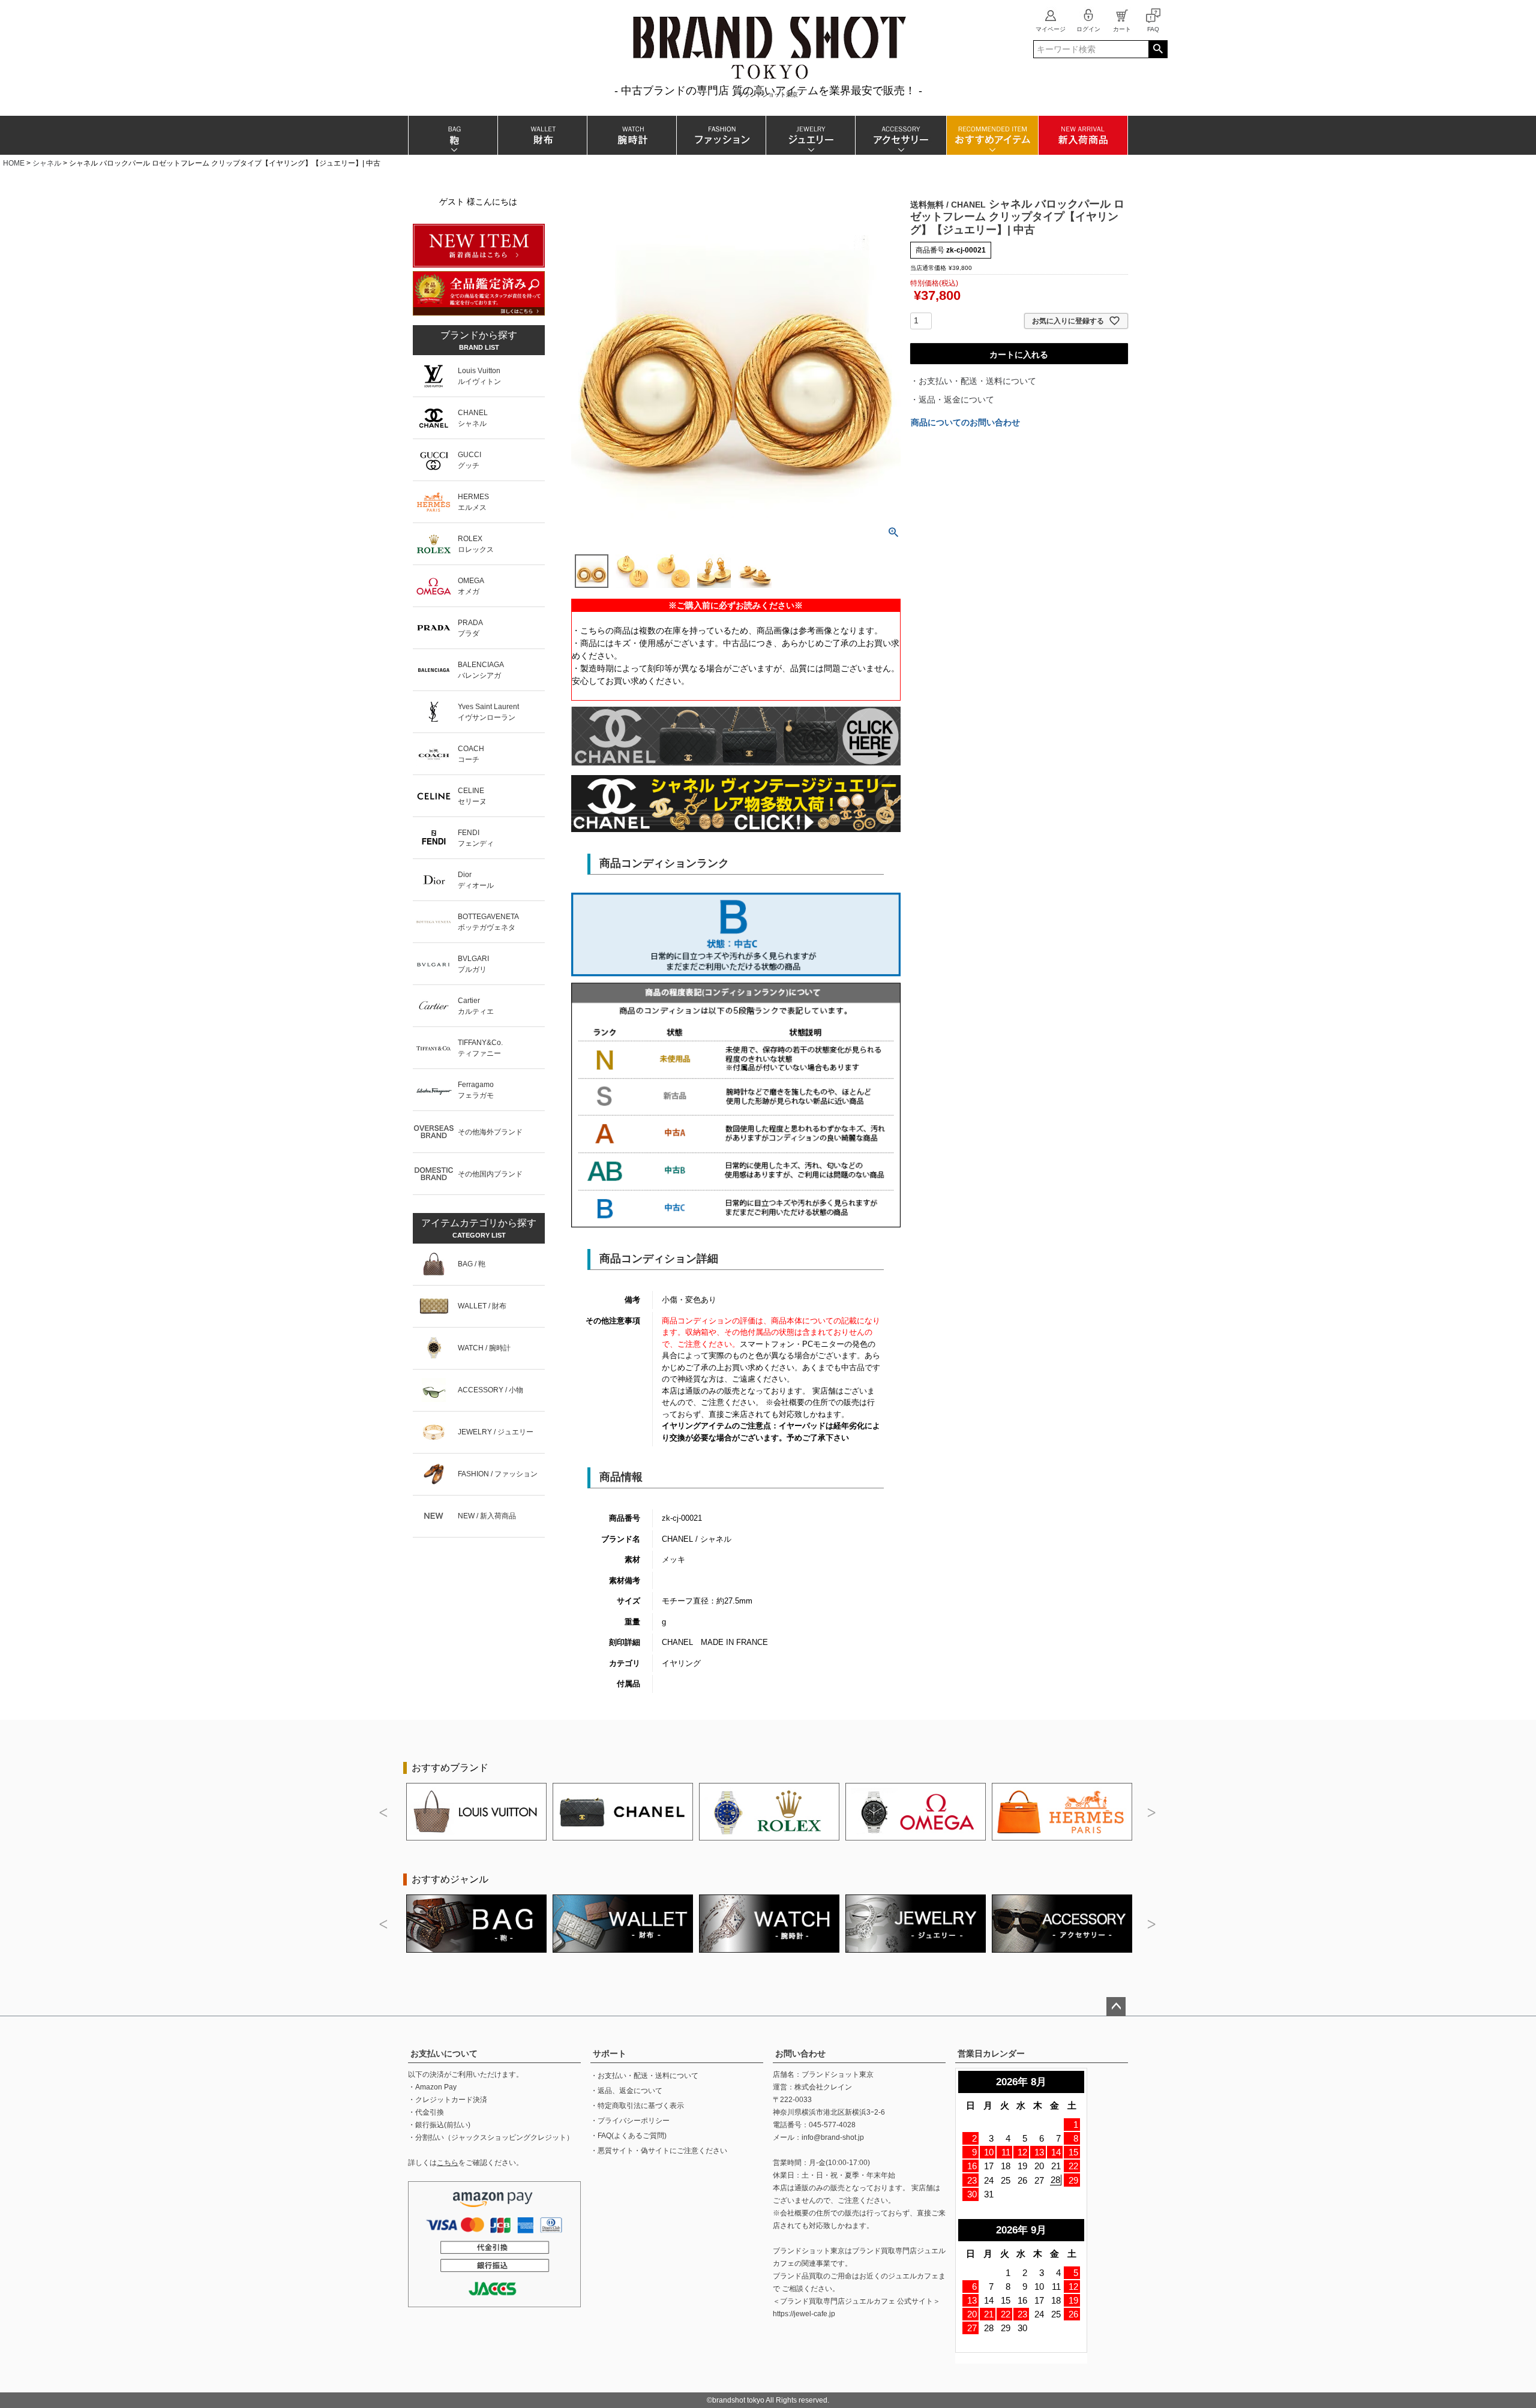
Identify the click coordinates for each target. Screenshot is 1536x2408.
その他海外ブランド (490, 1132)
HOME (14, 163)
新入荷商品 (1083, 135)
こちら (448, 2163)
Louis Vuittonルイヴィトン (479, 376)
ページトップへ (1116, 2007)
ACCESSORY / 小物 (490, 1390)
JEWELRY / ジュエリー (496, 1432)
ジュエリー (810, 135)
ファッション (721, 135)
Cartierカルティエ (476, 1006)
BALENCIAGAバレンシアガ (481, 670)
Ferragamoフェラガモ (476, 1090)
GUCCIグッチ (469, 460)
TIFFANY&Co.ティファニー (480, 1048)
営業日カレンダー (991, 2053)
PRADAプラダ (470, 628)
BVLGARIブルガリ (473, 964)
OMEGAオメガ (471, 586)
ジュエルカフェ (913, 2276)
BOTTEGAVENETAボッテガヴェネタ (488, 922)
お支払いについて (444, 2053)
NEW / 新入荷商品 (487, 1516)
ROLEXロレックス (476, 544)
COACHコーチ (471, 754)
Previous (384, 1813)
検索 (1158, 49)
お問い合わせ (800, 2053)
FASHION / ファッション (498, 1474)
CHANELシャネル (473, 418)
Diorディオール (476, 880)
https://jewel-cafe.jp (804, 2314)
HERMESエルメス (473, 502)
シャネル (47, 163)
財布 (542, 135)
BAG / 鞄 (472, 1264)
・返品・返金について (952, 400)
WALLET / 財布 (482, 1306)
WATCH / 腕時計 (484, 1348)
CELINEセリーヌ (472, 796)
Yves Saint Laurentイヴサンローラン (488, 712)
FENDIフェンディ (476, 838)
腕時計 (631, 135)
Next (1152, 1813)
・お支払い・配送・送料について (973, 381)
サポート (610, 2053)
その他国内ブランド (490, 1174)
